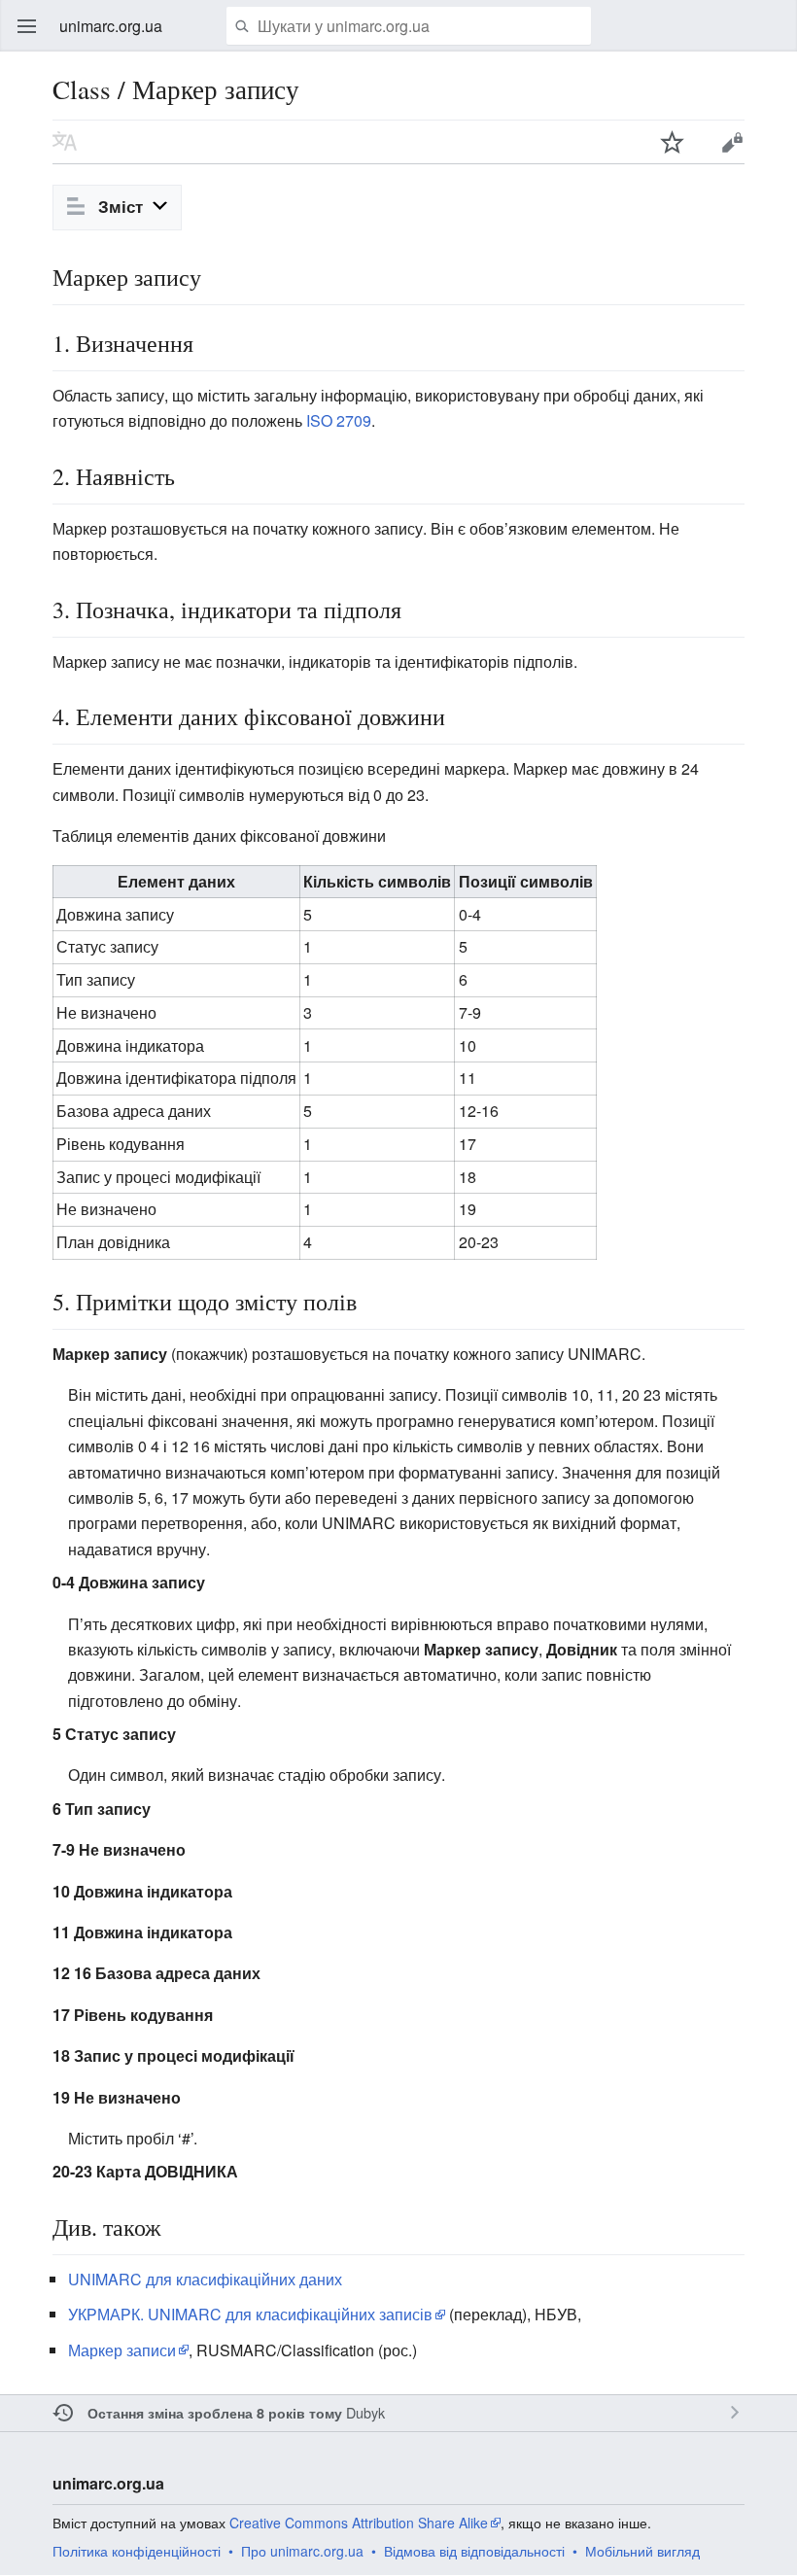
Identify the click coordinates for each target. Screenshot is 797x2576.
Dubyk (365, 2412)
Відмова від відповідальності (474, 2551)
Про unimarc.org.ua (302, 2551)
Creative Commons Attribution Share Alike (359, 2523)
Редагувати (732, 142)
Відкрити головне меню (27, 26)
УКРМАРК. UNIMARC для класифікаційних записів (250, 2314)
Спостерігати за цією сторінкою (673, 142)
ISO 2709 (339, 420)
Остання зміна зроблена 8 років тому (215, 2413)
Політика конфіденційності (137, 2551)
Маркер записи (122, 2350)
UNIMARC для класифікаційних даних (205, 2279)
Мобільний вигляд (642, 2551)
